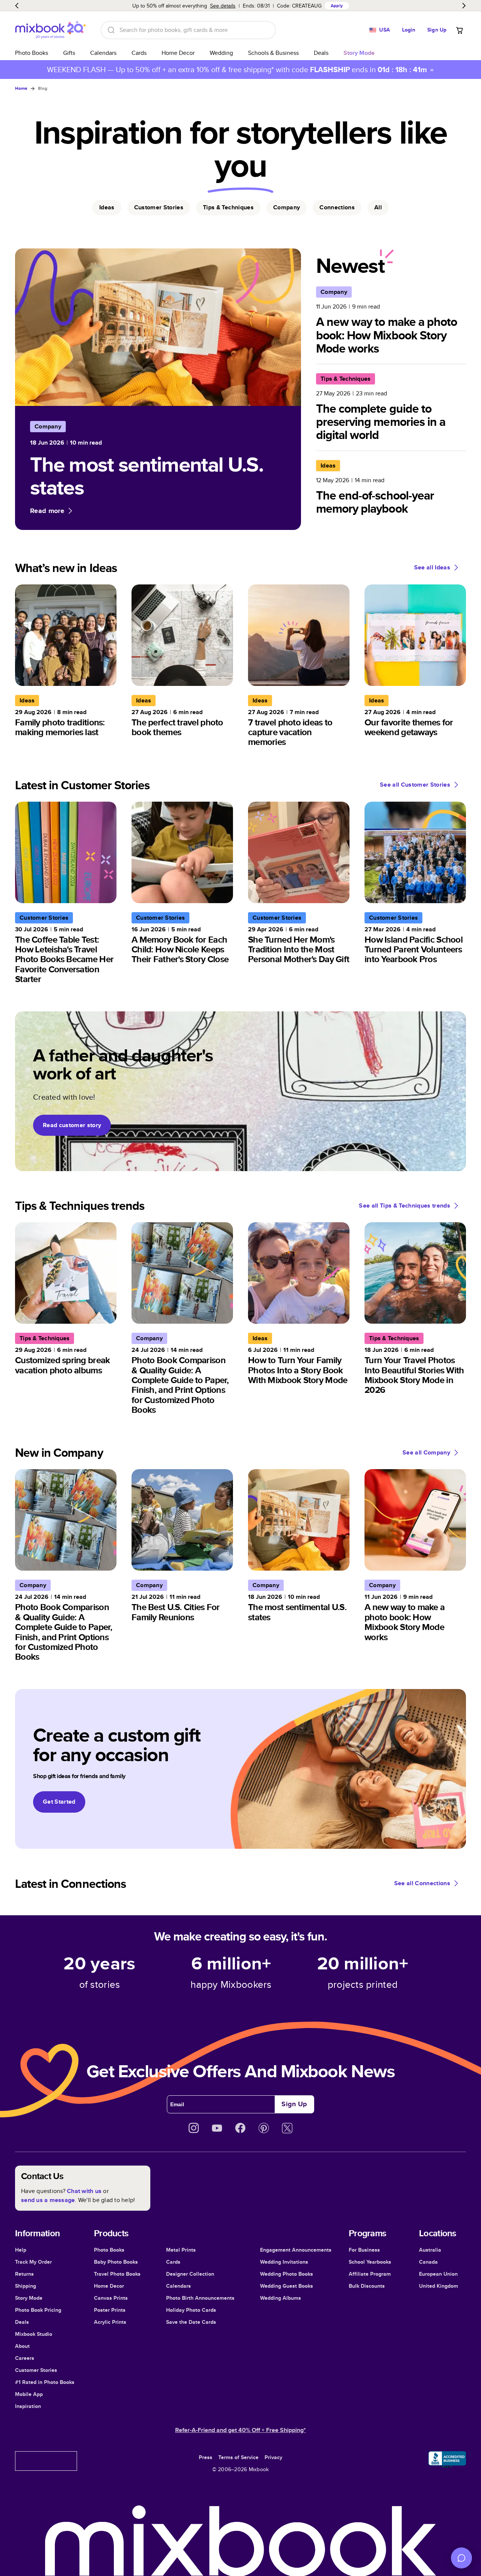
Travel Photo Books (117, 2274)
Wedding (221, 53)
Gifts (69, 53)
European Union (438, 2274)
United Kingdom (439, 2286)
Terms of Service (238, 2457)
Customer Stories (36, 2370)
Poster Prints (110, 2310)
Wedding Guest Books (287, 2286)
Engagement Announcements (296, 2250)
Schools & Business (273, 53)
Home (21, 88)
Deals (321, 53)
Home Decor (178, 53)
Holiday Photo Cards (191, 2310)
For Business (364, 2250)
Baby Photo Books (116, 2262)
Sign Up (437, 30)
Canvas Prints (111, 2298)
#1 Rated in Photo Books (45, 2382)
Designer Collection (190, 2274)
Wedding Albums (281, 2298)
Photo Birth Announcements (200, 2298)
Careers (25, 2358)
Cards (139, 53)
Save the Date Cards (191, 2322)
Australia (430, 2250)
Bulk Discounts (367, 2286)
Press (206, 2457)
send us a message (48, 2200)
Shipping (26, 2286)
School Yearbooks (370, 2262)
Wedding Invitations (284, 2262)
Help (21, 2250)
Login (409, 30)
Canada (428, 2262)
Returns (24, 2274)
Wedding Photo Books (287, 2274)
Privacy (273, 2457)
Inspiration (28, 2406)
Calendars (103, 53)
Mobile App (29, 2394)
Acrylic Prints (110, 2322)
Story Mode (29, 2298)
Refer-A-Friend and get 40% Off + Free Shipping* (240, 2430)
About (22, 2346)
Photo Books (32, 53)
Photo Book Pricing (38, 2310)
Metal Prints (181, 2250)
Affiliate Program (370, 2274)
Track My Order (33, 2262)
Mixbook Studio (34, 2334)
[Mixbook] (50, 30)
